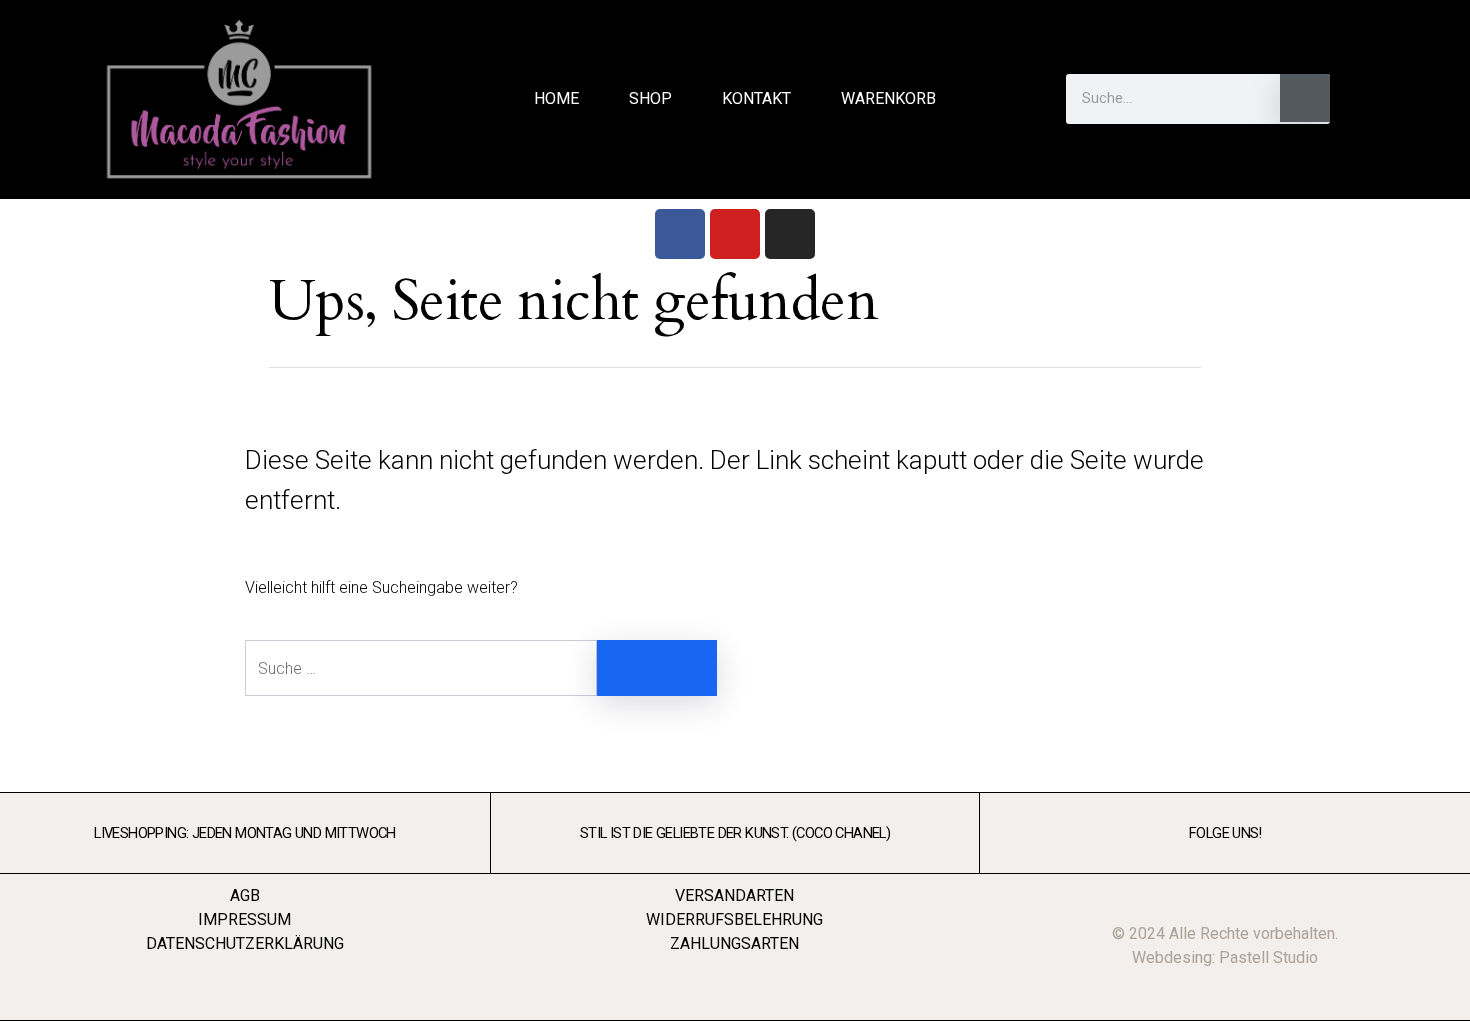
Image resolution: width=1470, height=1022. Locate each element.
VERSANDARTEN (734, 895)
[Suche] (1305, 98)
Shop (650, 98)
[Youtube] (735, 234)
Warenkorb (888, 98)
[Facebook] (680, 234)
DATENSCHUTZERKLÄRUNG (245, 943)
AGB (245, 895)
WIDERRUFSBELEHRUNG (734, 919)
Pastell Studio (1268, 957)
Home (556, 98)
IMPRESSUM (244, 919)
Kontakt (756, 98)
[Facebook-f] (1387, 99)
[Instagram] (790, 234)
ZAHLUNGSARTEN (734, 943)
